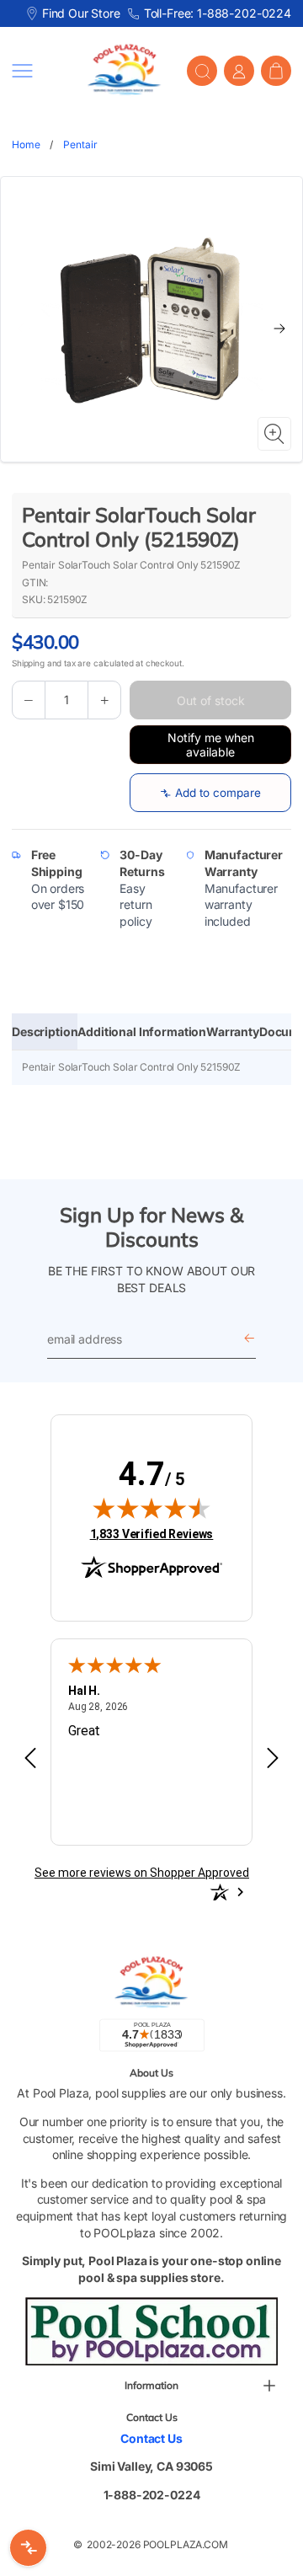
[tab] (45, 1032)
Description (45, 1031)
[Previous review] (30, 1759)
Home (26, 144)
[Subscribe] (249, 1339)
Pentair (80, 144)
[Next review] (273, 1759)
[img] (151, 1508)
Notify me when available (211, 745)
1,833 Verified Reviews (152, 1534)
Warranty (233, 1031)
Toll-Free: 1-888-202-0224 (218, 13)
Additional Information (142, 1031)
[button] (37, 71)
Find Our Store (81, 13)
